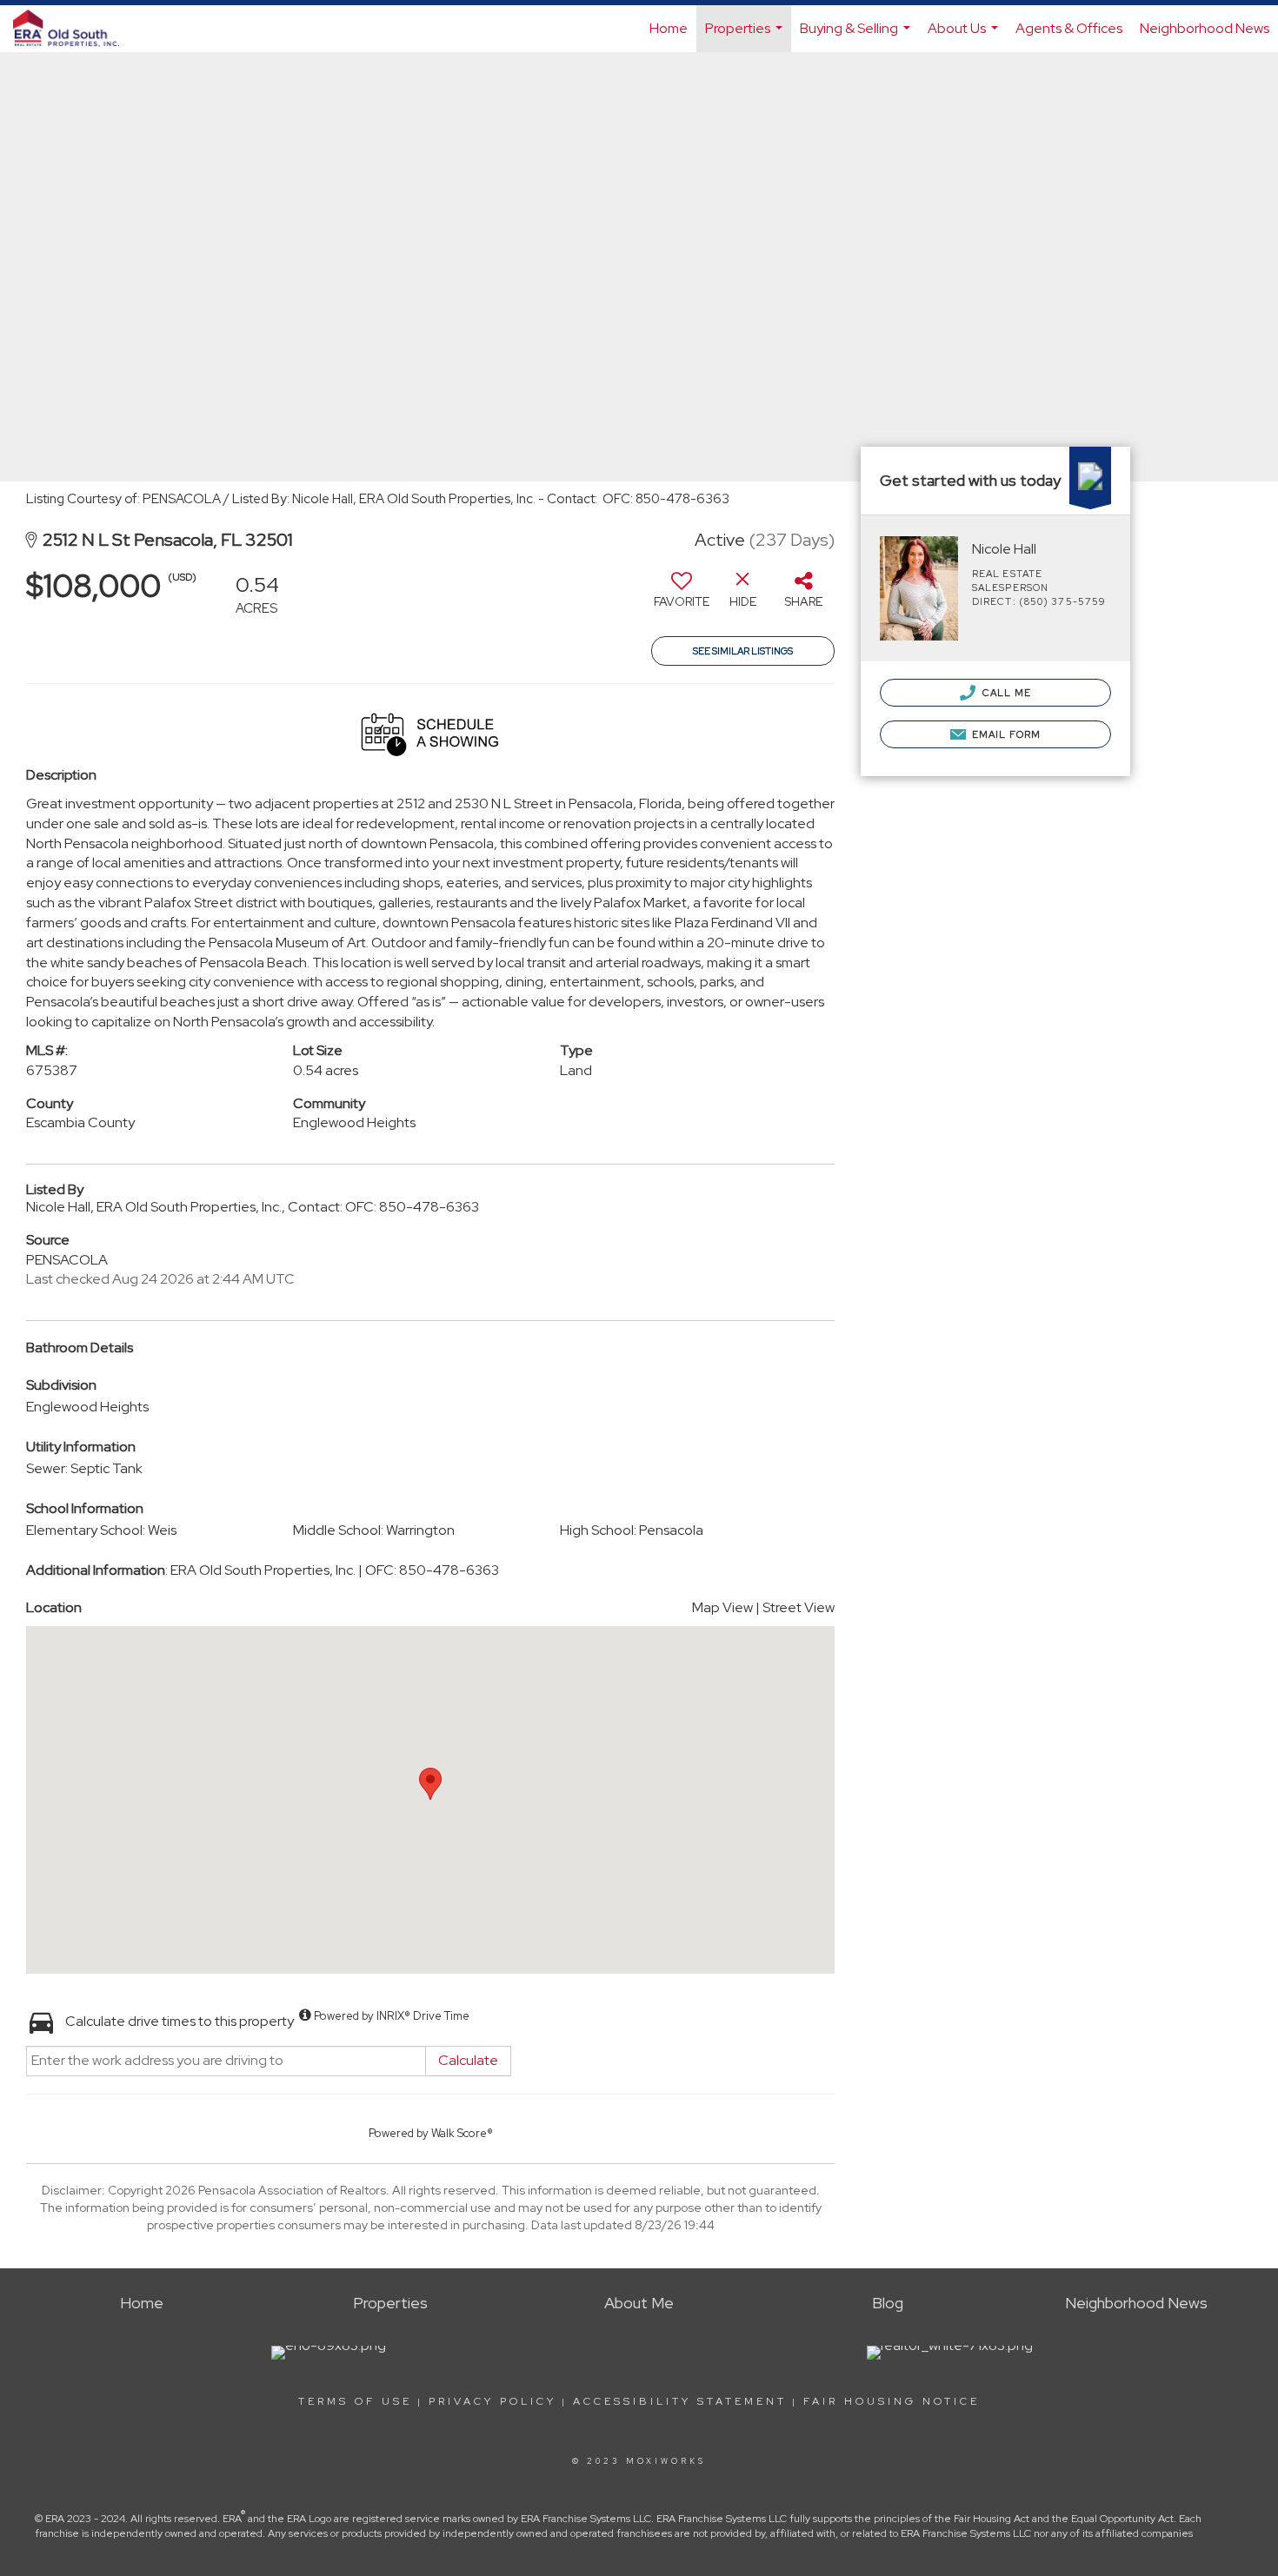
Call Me (1005, 693)
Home (669, 28)
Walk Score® (462, 2133)
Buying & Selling (857, 36)
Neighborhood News (1205, 28)
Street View (799, 1607)
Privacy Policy (493, 2401)
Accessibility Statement (680, 2401)
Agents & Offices (1069, 28)
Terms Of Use (355, 2401)
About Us (965, 36)
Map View (722, 1607)
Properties (746, 36)
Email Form (1005, 734)
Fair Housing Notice (892, 2401)
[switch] (682, 596)
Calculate (468, 2060)
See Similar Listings (743, 651)
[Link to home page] (75, 29)
